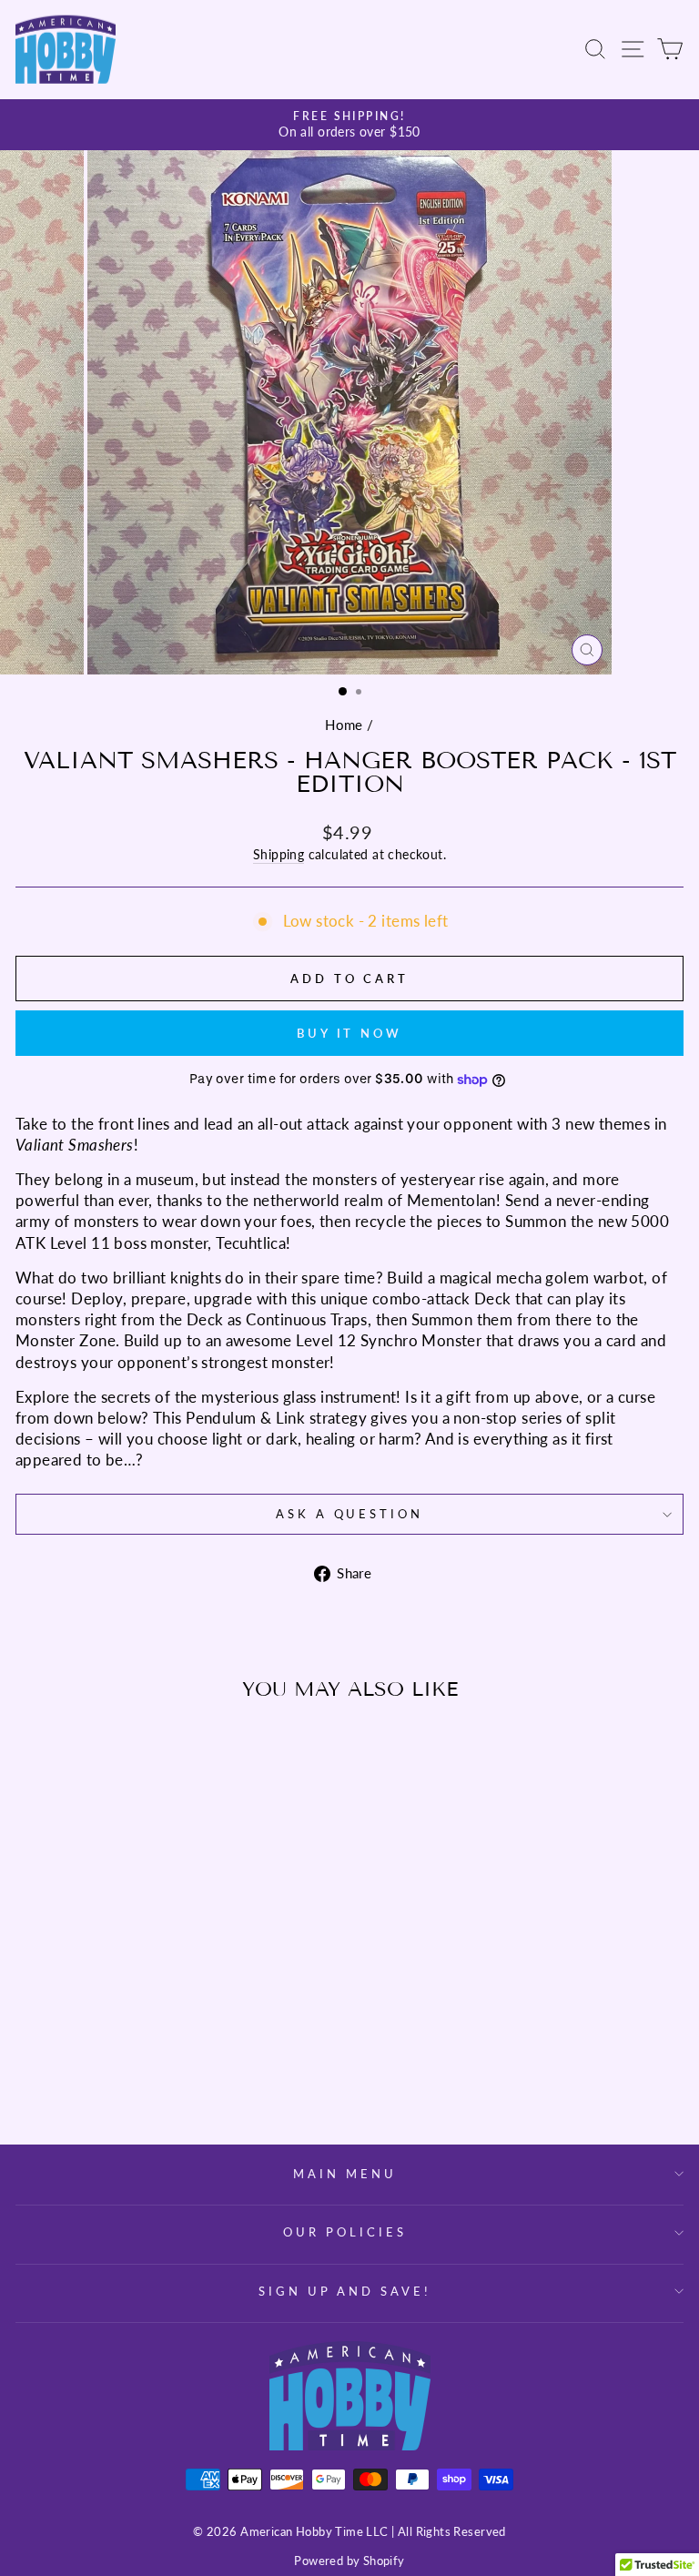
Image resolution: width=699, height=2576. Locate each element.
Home (344, 725)
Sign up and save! (345, 2291)
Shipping (279, 854)
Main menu (345, 2174)
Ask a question (350, 1514)
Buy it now (349, 1033)
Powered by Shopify (349, 2561)
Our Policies (345, 2232)
